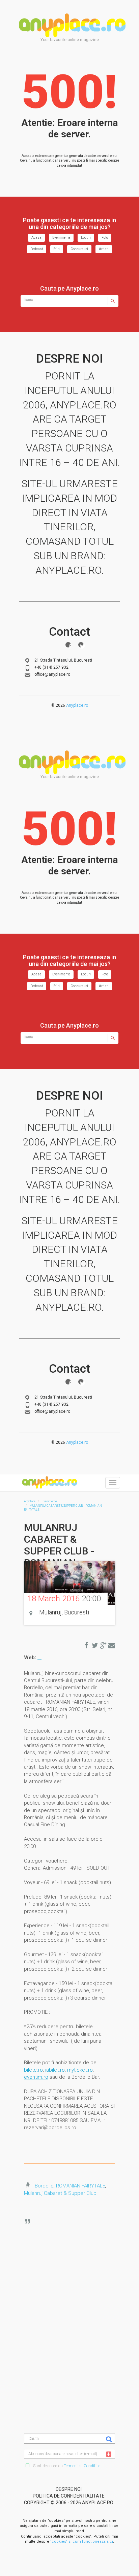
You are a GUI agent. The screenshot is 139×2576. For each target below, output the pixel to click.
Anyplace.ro (77, 705)
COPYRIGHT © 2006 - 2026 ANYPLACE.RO (69, 2503)
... (39, 1658)
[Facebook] (68, 645)
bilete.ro (33, 2070)
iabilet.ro (54, 2070)
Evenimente (61, 238)
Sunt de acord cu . (67, 2466)
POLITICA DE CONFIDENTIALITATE (69, 2496)
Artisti (104, 249)
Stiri (57, 249)
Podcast (37, 249)
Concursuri (79, 249)
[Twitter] (81, 645)
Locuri (86, 238)
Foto (105, 238)
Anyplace (72, 25)
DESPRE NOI (69, 2489)
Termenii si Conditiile (82, 2466)
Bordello (44, 2186)
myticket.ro (80, 2070)
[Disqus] (75, 2304)
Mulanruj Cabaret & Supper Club (60, 2193)
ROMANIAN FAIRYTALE (81, 2186)
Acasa (36, 238)
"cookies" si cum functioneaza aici (82, 2541)
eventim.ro (36, 2077)
